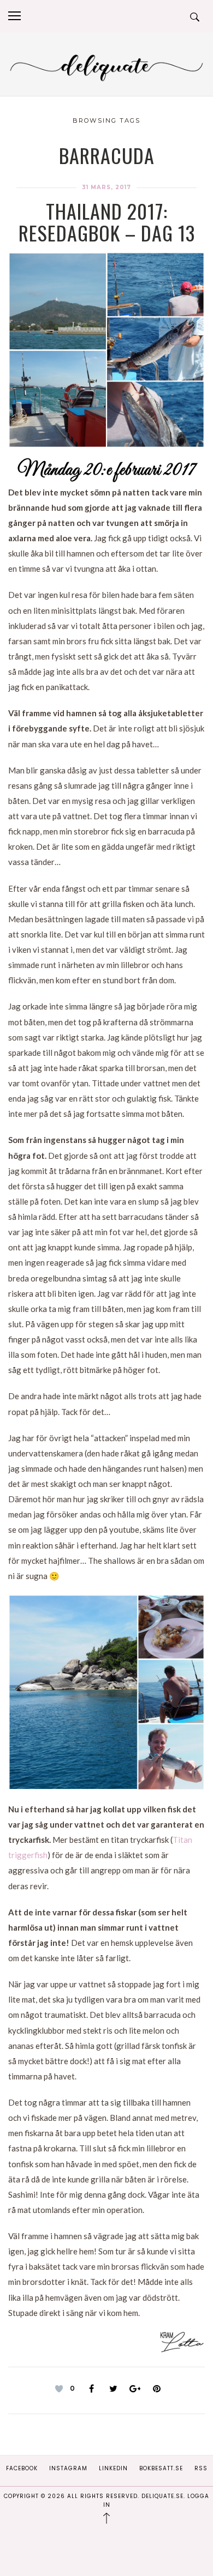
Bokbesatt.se (161, 2468)
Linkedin (113, 2468)
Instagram (68, 2468)
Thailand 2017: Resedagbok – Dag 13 (107, 222)
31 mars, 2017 (106, 187)
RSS (201, 2468)
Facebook (22, 2468)
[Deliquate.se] (106, 66)
